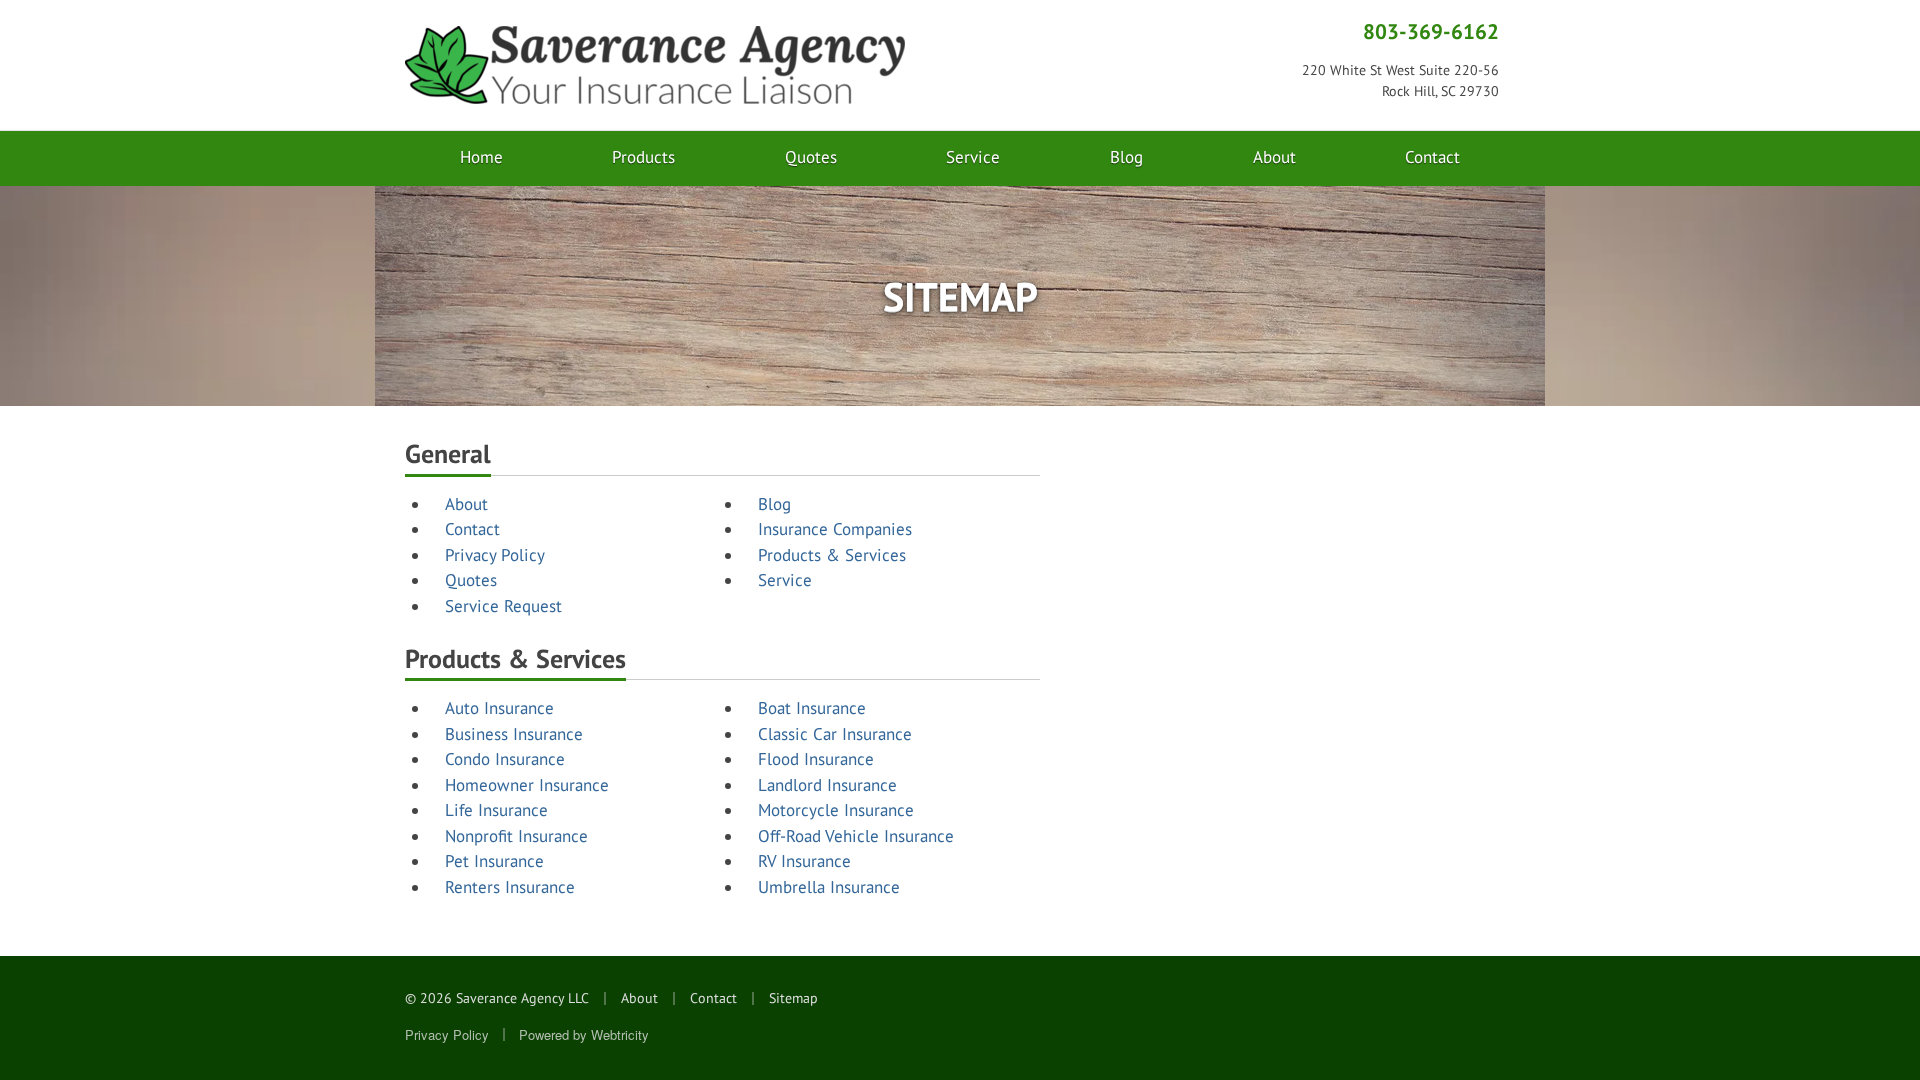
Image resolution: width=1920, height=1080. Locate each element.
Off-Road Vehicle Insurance (856, 836)
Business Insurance (514, 734)
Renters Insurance (510, 887)
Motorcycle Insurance (836, 810)
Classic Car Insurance (835, 734)
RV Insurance (804, 861)
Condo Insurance (505, 759)
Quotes (811, 157)
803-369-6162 (1431, 31)
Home (481, 157)
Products (643, 157)
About (1274, 157)
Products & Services (832, 555)
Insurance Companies (835, 529)
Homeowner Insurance (527, 785)
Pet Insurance (494, 861)
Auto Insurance (499, 708)
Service (973, 157)
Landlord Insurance (827, 785)
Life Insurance (496, 810)
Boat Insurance (812, 708)
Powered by (584, 1034)
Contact (1432, 157)
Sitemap (793, 998)
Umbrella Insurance (829, 887)
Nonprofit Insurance (516, 836)
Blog (1126, 157)
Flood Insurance (816, 759)
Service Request (503, 606)
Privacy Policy (495, 555)
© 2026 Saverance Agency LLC (497, 998)
